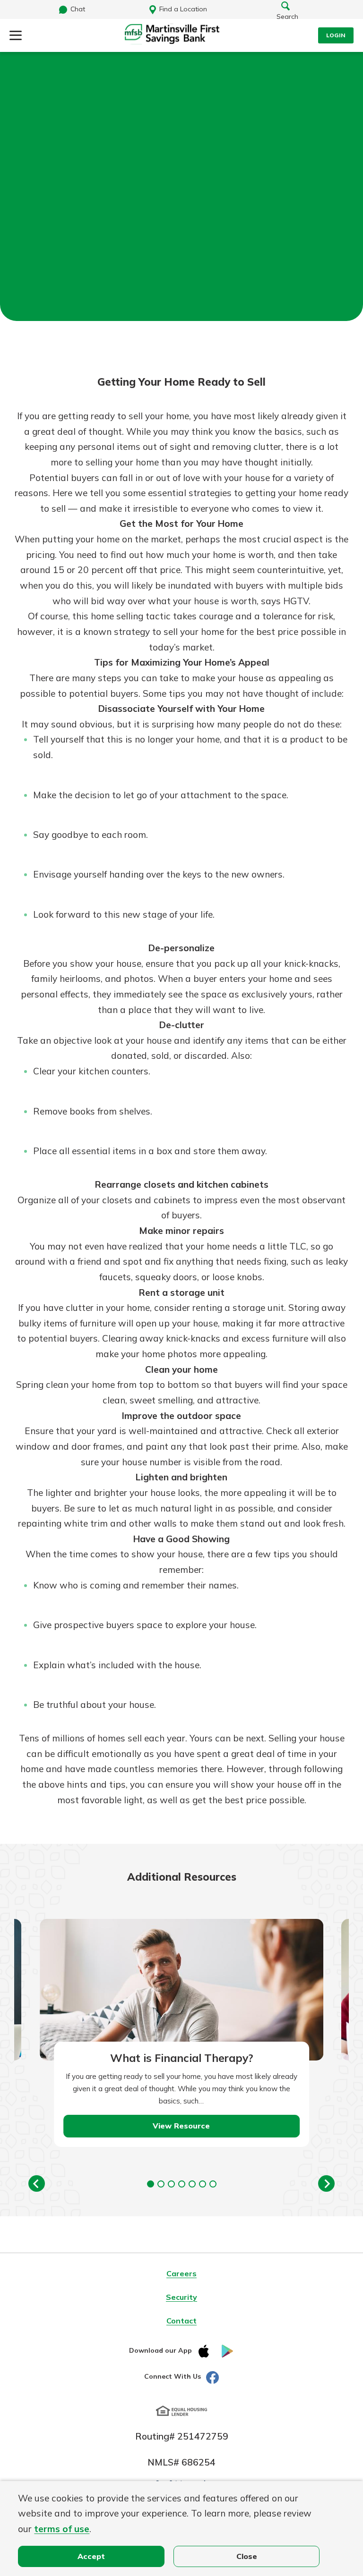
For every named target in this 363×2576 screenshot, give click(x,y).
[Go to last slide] (37, 2183)
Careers (181, 2273)
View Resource (181, 2126)
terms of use (62, 2529)
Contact (181, 2321)
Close (247, 2556)
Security (181, 2297)
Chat (78, 9)
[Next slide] (326, 2183)
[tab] (151, 2184)
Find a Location (183, 9)
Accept (91, 2556)
